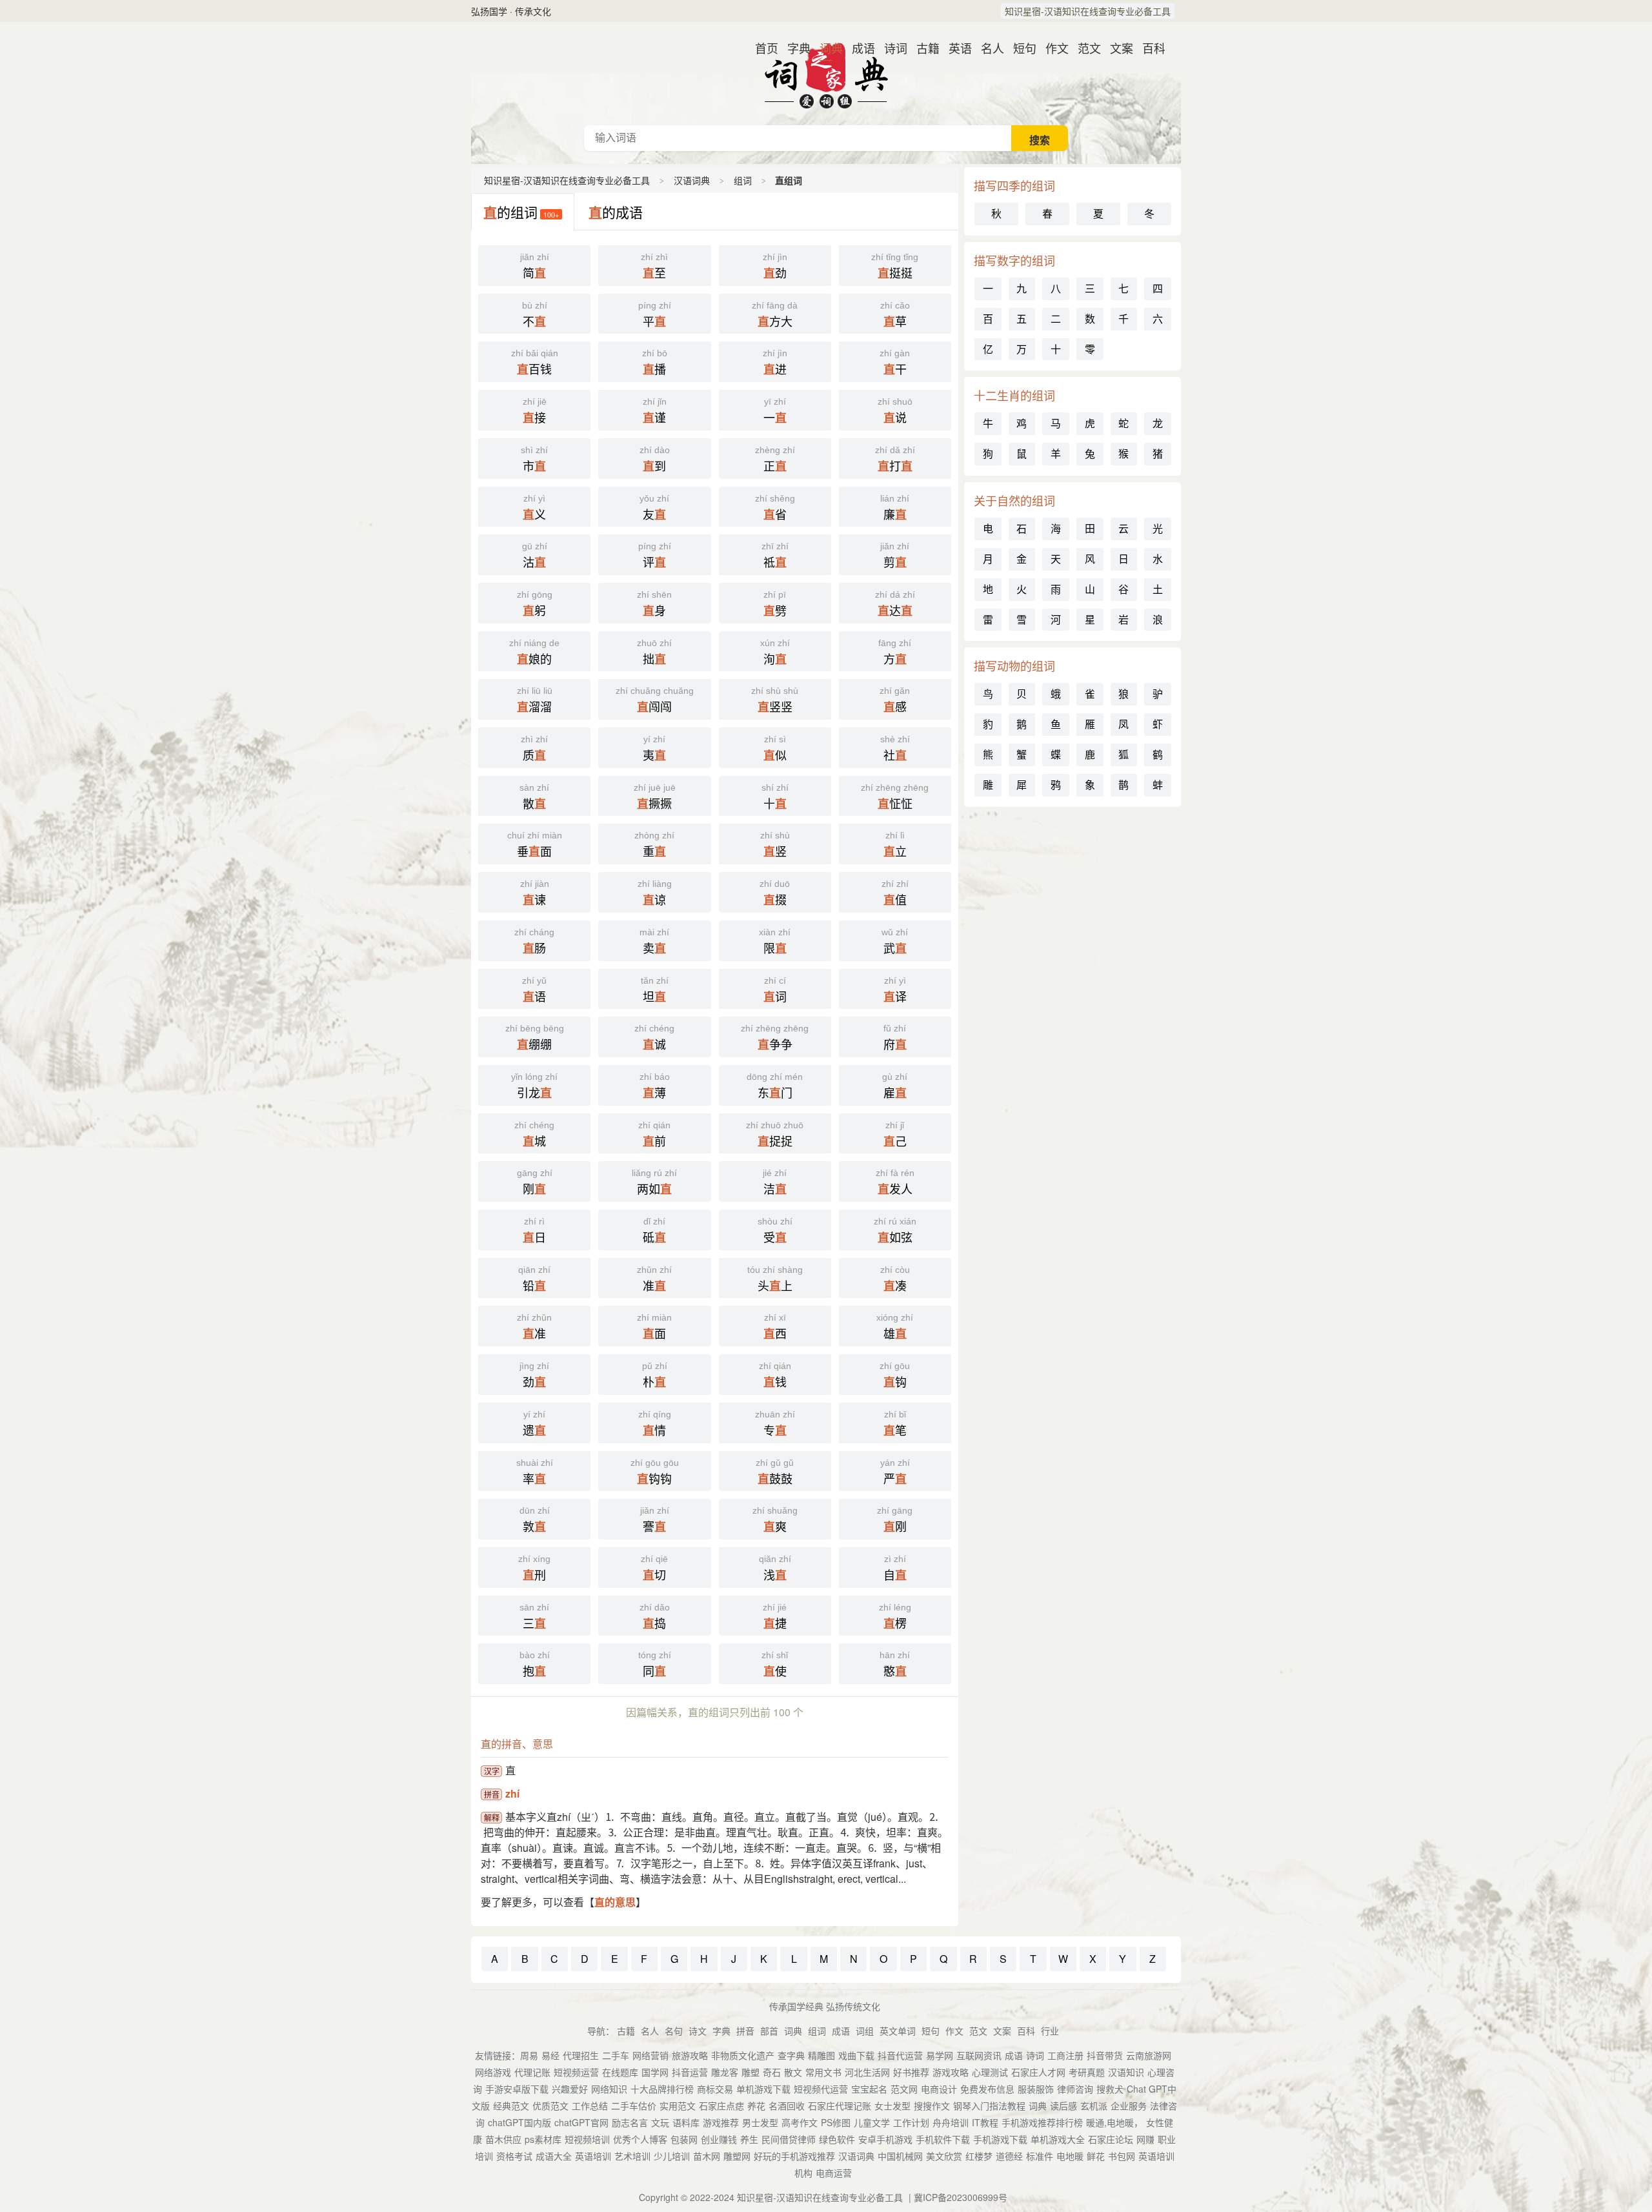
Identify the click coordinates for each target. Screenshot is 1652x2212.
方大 (775, 315)
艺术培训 (632, 2156)
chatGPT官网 (581, 2122)
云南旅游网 (1149, 2055)
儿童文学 (872, 2122)
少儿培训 (672, 2156)
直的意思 (615, 1902)
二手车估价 (634, 2105)
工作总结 (590, 2105)
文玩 (660, 2122)
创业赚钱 (719, 2139)
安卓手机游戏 (885, 2139)
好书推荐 (911, 2072)
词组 (865, 2031)
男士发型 (760, 2122)
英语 (955, 48)
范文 (1084, 48)
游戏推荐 (721, 2122)
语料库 (686, 2122)
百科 (1149, 48)
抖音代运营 (900, 2055)
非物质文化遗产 (743, 2055)
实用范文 (678, 2105)
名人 (987, 48)
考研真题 (1087, 2072)
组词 (743, 180)
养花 (756, 2105)
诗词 (891, 48)
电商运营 (834, 2173)
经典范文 (511, 2105)
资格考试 (514, 2156)
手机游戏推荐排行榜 (1042, 2122)
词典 (826, 48)
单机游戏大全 (1058, 2139)
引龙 (534, 1086)
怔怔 (895, 797)
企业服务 (1129, 2105)
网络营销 (650, 2055)
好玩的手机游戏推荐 (794, 2156)
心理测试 (990, 2072)
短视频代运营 (821, 2089)
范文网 (904, 2089)
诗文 (698, 2031)
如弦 (895, 1231)
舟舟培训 (951, 2122)
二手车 (616, 2055)
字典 (794, 48)
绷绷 (535, 1038)
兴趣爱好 (570, 2089)
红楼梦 (979, 2156)
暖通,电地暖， (1114, 2122)
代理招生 (581, 2055)
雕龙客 (725, 2072)
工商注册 (1065, 2055)
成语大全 (554, 2156)
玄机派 (1094, 2105)
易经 (550, 2055)
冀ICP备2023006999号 (961, 2197)
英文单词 (898, 2031)
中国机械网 (900, 2156)
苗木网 (707, 2156)
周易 (529, 2055)
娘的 (534, 653)
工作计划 (911, 2122)
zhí (512, 1793)
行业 (1050, 2031)
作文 (1052, 48)
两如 (654, 1182)
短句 (1020, 48)
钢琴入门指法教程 (989, 2105)
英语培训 (593, 2156)
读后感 (1063, 2105)
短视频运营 (576, 2072)
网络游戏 (493, 2072)
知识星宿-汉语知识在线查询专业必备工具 (1088, 11)
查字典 (791, 2055)
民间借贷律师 (789, 2139)
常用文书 (823, 2072)
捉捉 (775, 1135)
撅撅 (655, 797)
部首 (769, 2031)
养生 (749, 2139)
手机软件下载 (943, 2139)
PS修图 (836, 2122)
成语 (858, 48)
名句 (674, 2031)
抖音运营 (690, 2072)
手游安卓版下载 (517, 2089)
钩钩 (655, 1472)
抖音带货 (1105, 2055)
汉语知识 (1126, 2072)
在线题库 (620, 2072)
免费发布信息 (987, 2089)
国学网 (655, 2072)
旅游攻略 (690, 2055)
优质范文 (550, 2105)
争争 (775, 1038)
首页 (761, 48)
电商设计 (939, 2089)
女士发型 (892, 2105)
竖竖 (775, 700)
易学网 (940, 2055)
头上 (775, 1279)
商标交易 (715, 2089)
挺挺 (895, 267)
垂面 (535, 845)
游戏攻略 (951, 2072)
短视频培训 (587, 2139)
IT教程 (985, 2122)
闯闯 (655, 700)
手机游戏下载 (1000, 2139)
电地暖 (1070, 2156)
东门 (775, 1086)
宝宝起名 (869, 2089)
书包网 (1122, 2156)
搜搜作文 (932, 2105)
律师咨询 (1075, 2089)
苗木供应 (503, 2139)
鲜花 (1096, 2156)
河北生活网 (867, 2072)
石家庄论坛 (1111, 2139)
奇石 (772, 2072)
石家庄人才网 (1038, 2072)
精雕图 (821, 2055)
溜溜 (535, 700)
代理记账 (532, 2072)
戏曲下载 (856, 2055)
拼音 (745, 2031)
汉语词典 (826, 74)
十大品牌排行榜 (662, 2089)
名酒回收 (787, 2105)
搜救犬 (1110, 2089)
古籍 (923, 48)
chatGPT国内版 (519, 2122)
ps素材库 (543, 2139)
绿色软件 (837, 2139)
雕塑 (750, 2072)
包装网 (684, 2139)
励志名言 (630, 2122)
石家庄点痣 (721, 2105)
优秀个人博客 (640, 2139)
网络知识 (609, 2089)
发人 (895, 1182)
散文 (793, 2072)
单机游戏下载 (763, 2089)
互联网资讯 (979, 2055)
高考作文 (800, 2122)
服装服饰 (1036, 2089)
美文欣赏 (944, 2156)
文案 (1116, 48)
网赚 (1145, 2139)
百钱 (535, 363)
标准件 (1040, 2156)
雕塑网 (737, 2156)
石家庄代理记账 (840, 2105)
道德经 (1009, 2156)
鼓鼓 (775, 1472)
